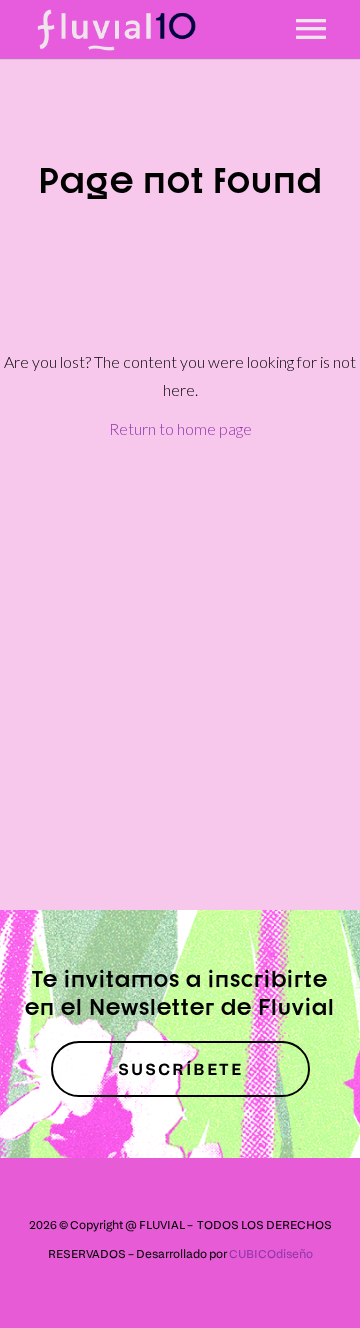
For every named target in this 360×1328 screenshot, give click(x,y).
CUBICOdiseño (271, 1253)
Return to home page (180, 428)
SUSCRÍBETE (180, 1069)
